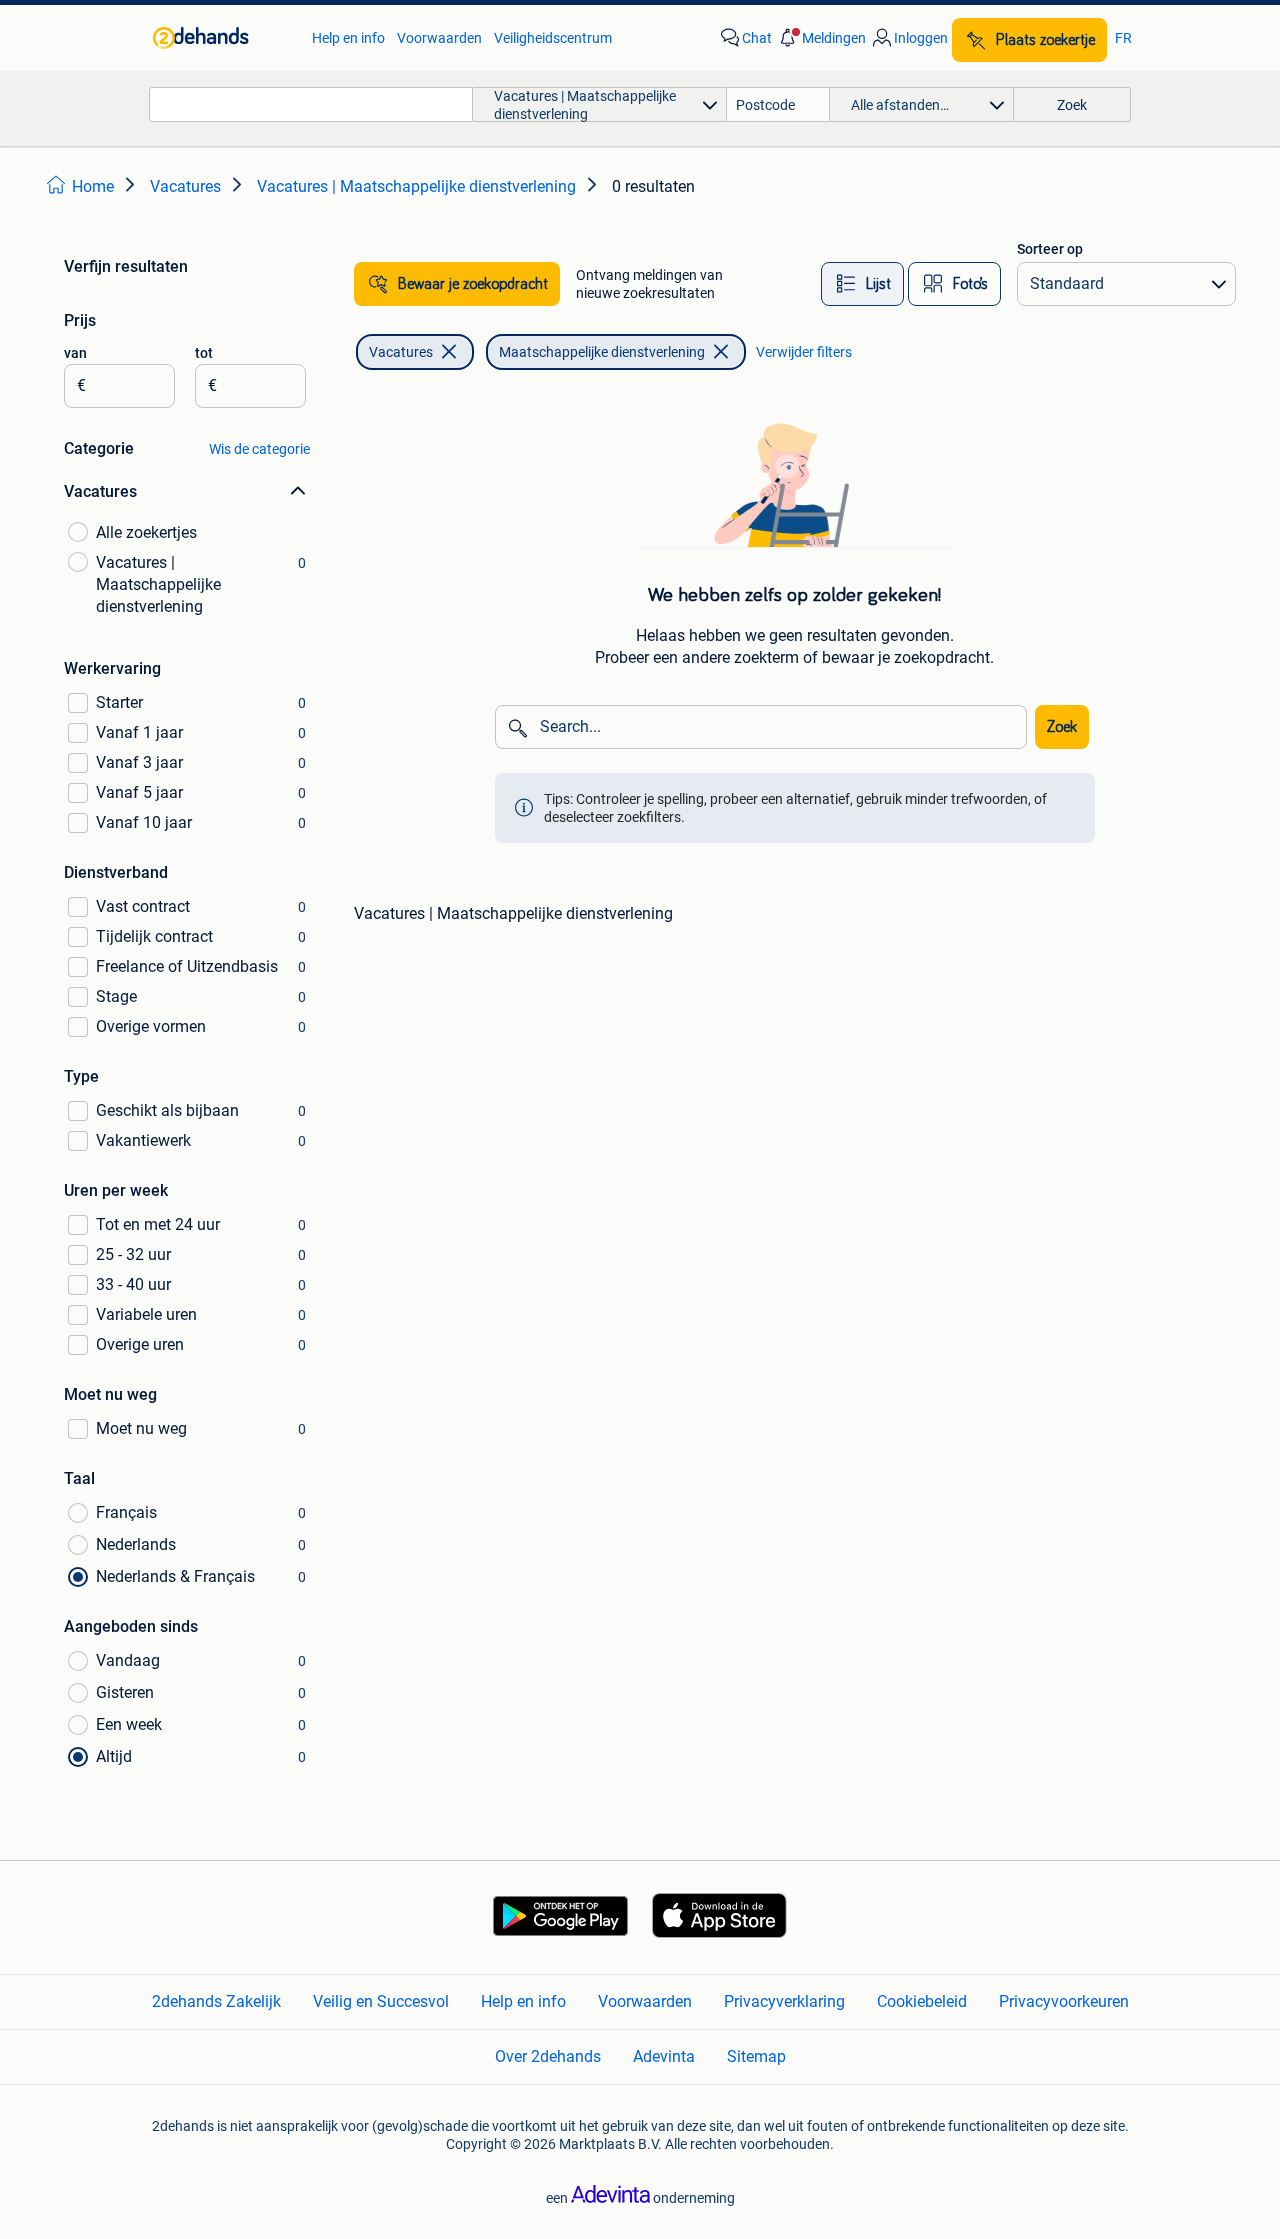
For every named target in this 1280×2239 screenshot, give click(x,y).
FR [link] (1123, 38)
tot (204, 353)
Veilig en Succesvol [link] (381, 2001)
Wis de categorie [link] (259, 449)
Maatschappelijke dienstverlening (602, 352)
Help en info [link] (348, 38)
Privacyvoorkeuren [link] (1064, 2001)
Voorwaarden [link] (439, 38)
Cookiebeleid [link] (922, 2001)
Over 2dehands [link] (548, 2056)
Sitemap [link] (756, 2056)
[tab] (862, 284)
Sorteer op (1050, 249)
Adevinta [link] (664, 2056)
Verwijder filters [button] (804, 352)
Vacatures (401, 352)
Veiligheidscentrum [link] (553, 38)
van (75, 353)
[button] (821, 38)
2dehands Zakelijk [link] (216, 2001)
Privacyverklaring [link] (784, 2001)
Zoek (1062, 727)
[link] (222, 38)
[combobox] (311, 104)
